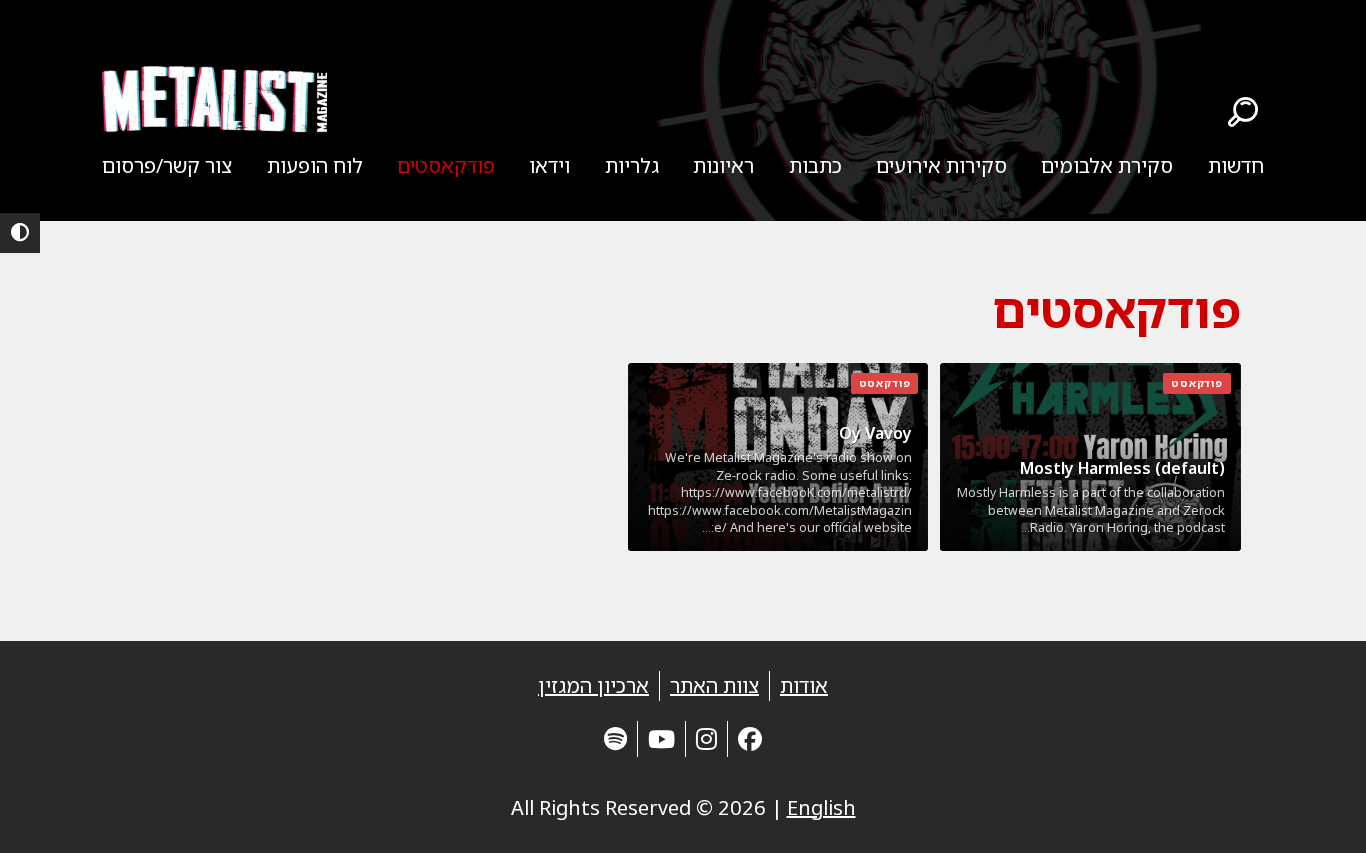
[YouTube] (661, 738)
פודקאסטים (446, 165)
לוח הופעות (315, 165)
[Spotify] (615, 738)
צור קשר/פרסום (167, 165)
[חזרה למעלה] (1316, 813)
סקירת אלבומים (1107, 165)
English (821, 807)
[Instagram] (706, 738)
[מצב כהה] (20, 233)
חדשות (1236, 165)
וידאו (549, 165)
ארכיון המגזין (593, 685)
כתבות (815, 165)
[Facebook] (750, 738)
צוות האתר (714, 685)
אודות (804, 685)
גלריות (632, 165)
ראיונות (723, 165)
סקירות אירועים (941, 165)
